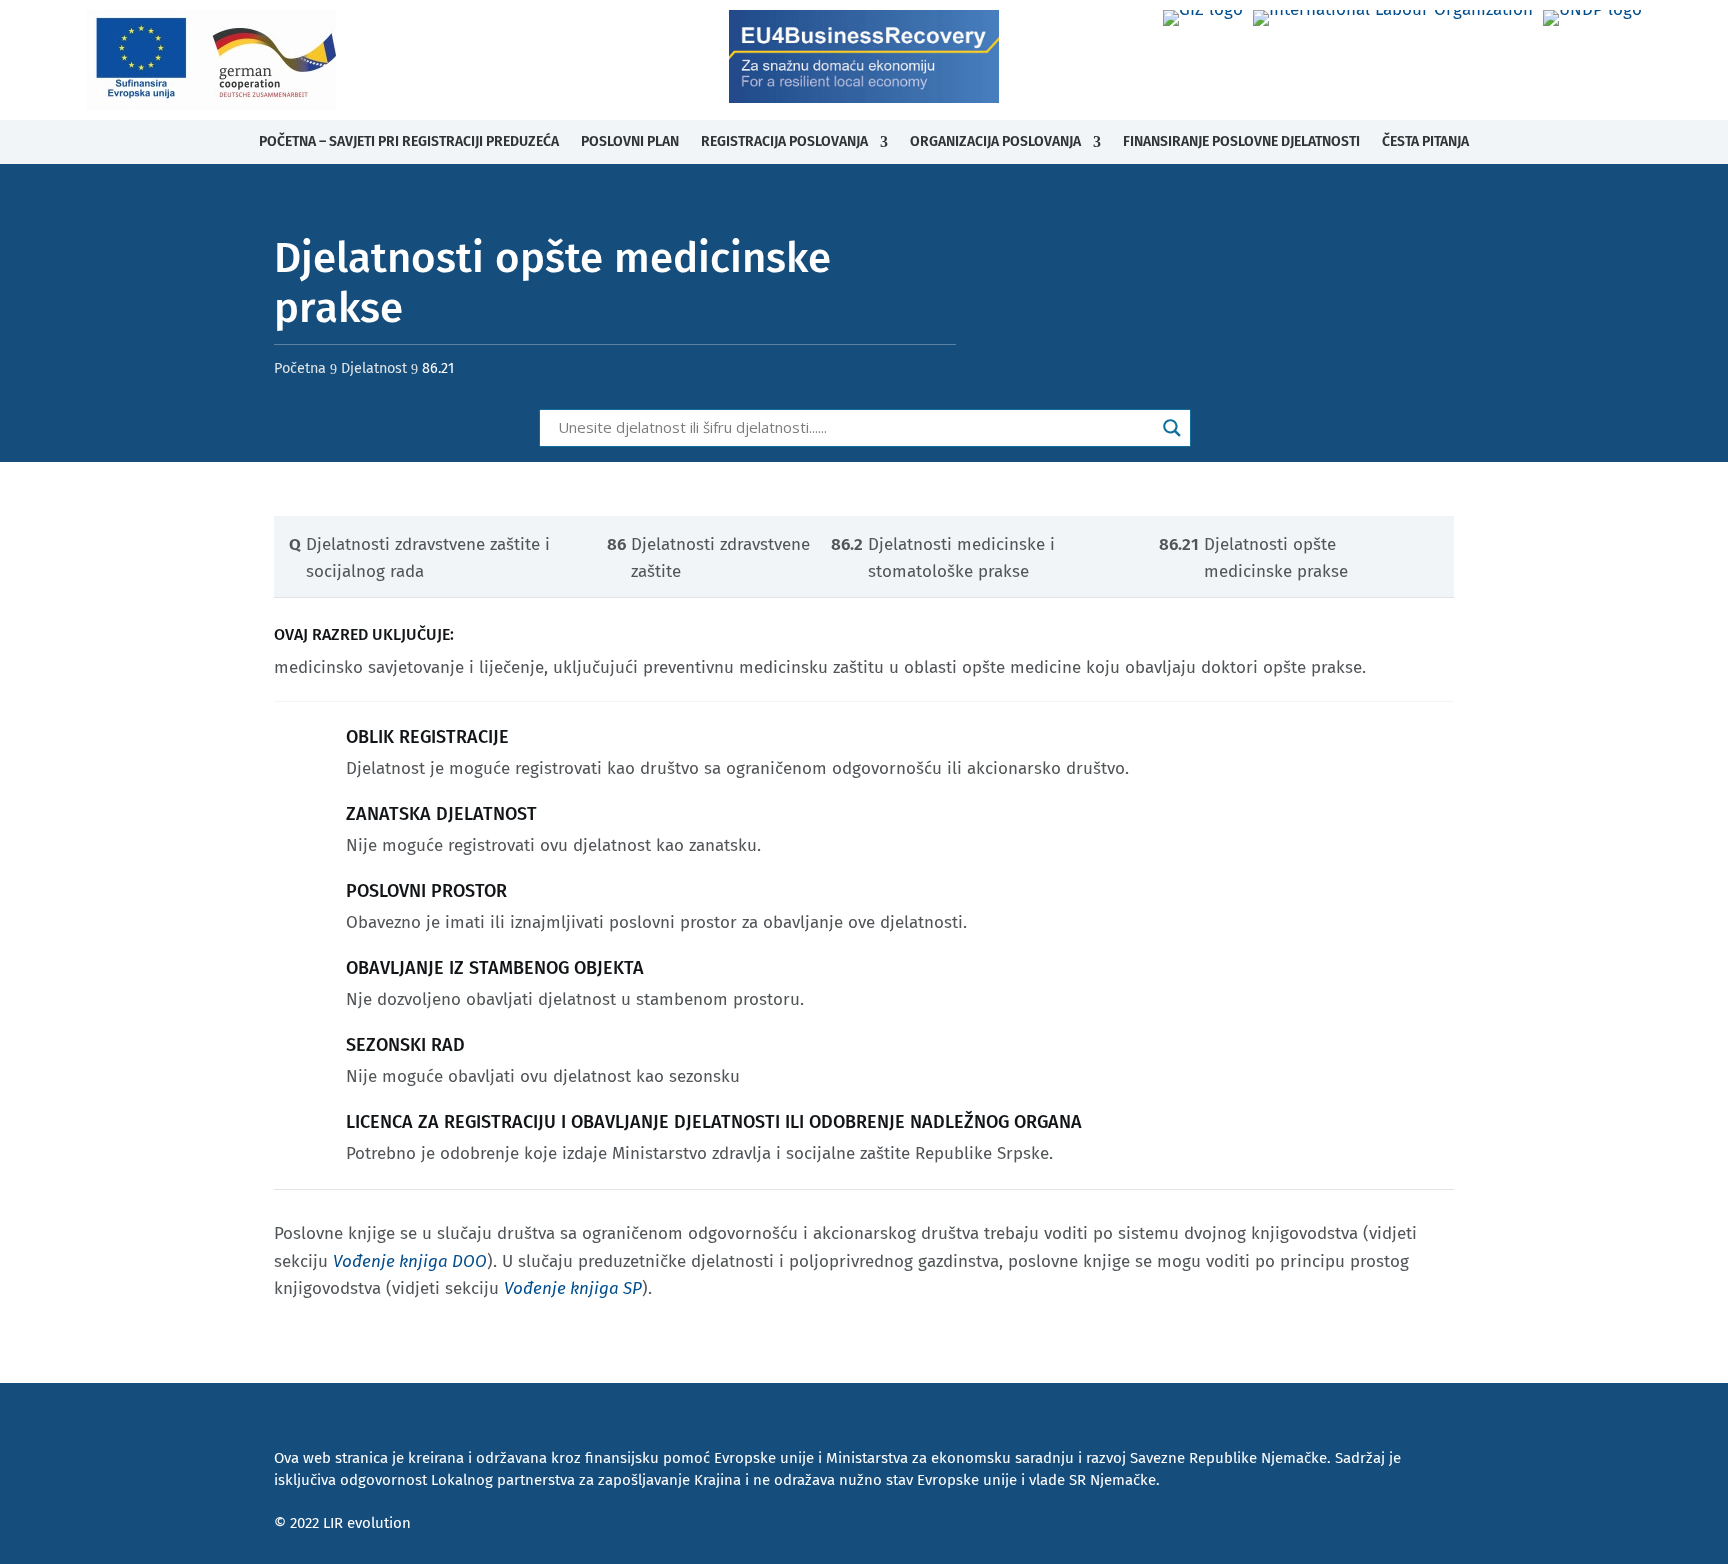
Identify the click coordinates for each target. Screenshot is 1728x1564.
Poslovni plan (630, 141)
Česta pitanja (1425, 141)
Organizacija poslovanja (995, 141)
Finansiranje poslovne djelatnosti (1241, 141)
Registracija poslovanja (784, 141)
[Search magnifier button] (1172, 428)
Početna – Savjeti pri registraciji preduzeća (409, 141)
